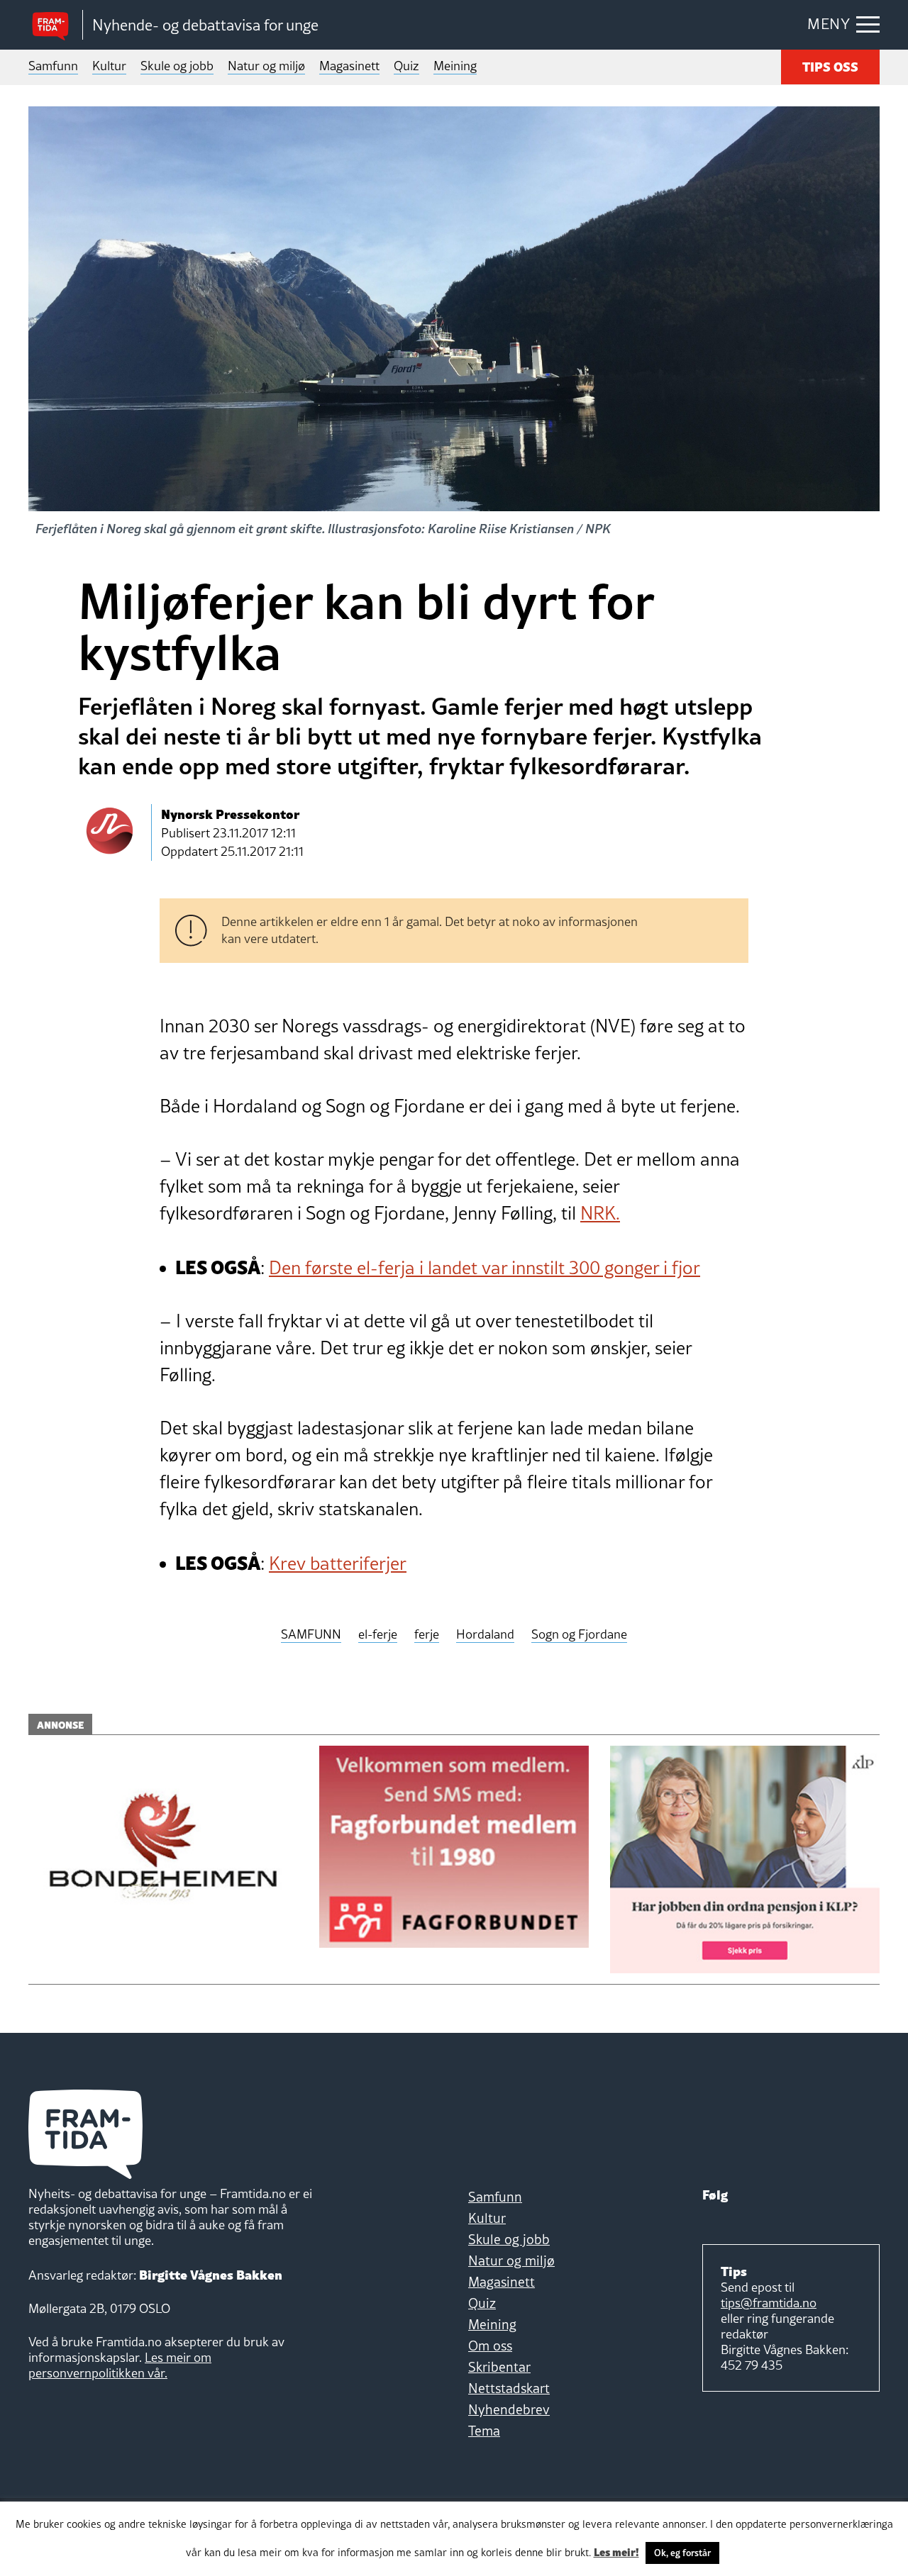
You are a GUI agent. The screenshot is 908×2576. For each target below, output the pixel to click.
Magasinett (349, 66)
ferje (427, 1635)
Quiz (406, 66)
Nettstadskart (509, 2388)
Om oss (490, 2346)
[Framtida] (55, 25)
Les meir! (616, 2551)
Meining (455, 66)
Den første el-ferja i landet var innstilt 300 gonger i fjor (485, 1268)
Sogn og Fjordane (579, 1635)
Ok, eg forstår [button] (682, 2553)
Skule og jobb (177, 66)
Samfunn (53, 66)
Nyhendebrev (509, 2409)
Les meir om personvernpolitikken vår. (120, 2365)
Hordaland (485, 1635)
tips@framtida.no (769, 2303)
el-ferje (378, 1635)
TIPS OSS (830, 66)
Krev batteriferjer (338, 1563)
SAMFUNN (311, 1635)
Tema (484, 2431)
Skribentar (499, 2367)
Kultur (109, 66)
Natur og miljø (266, 66)
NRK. (600, 1213)
